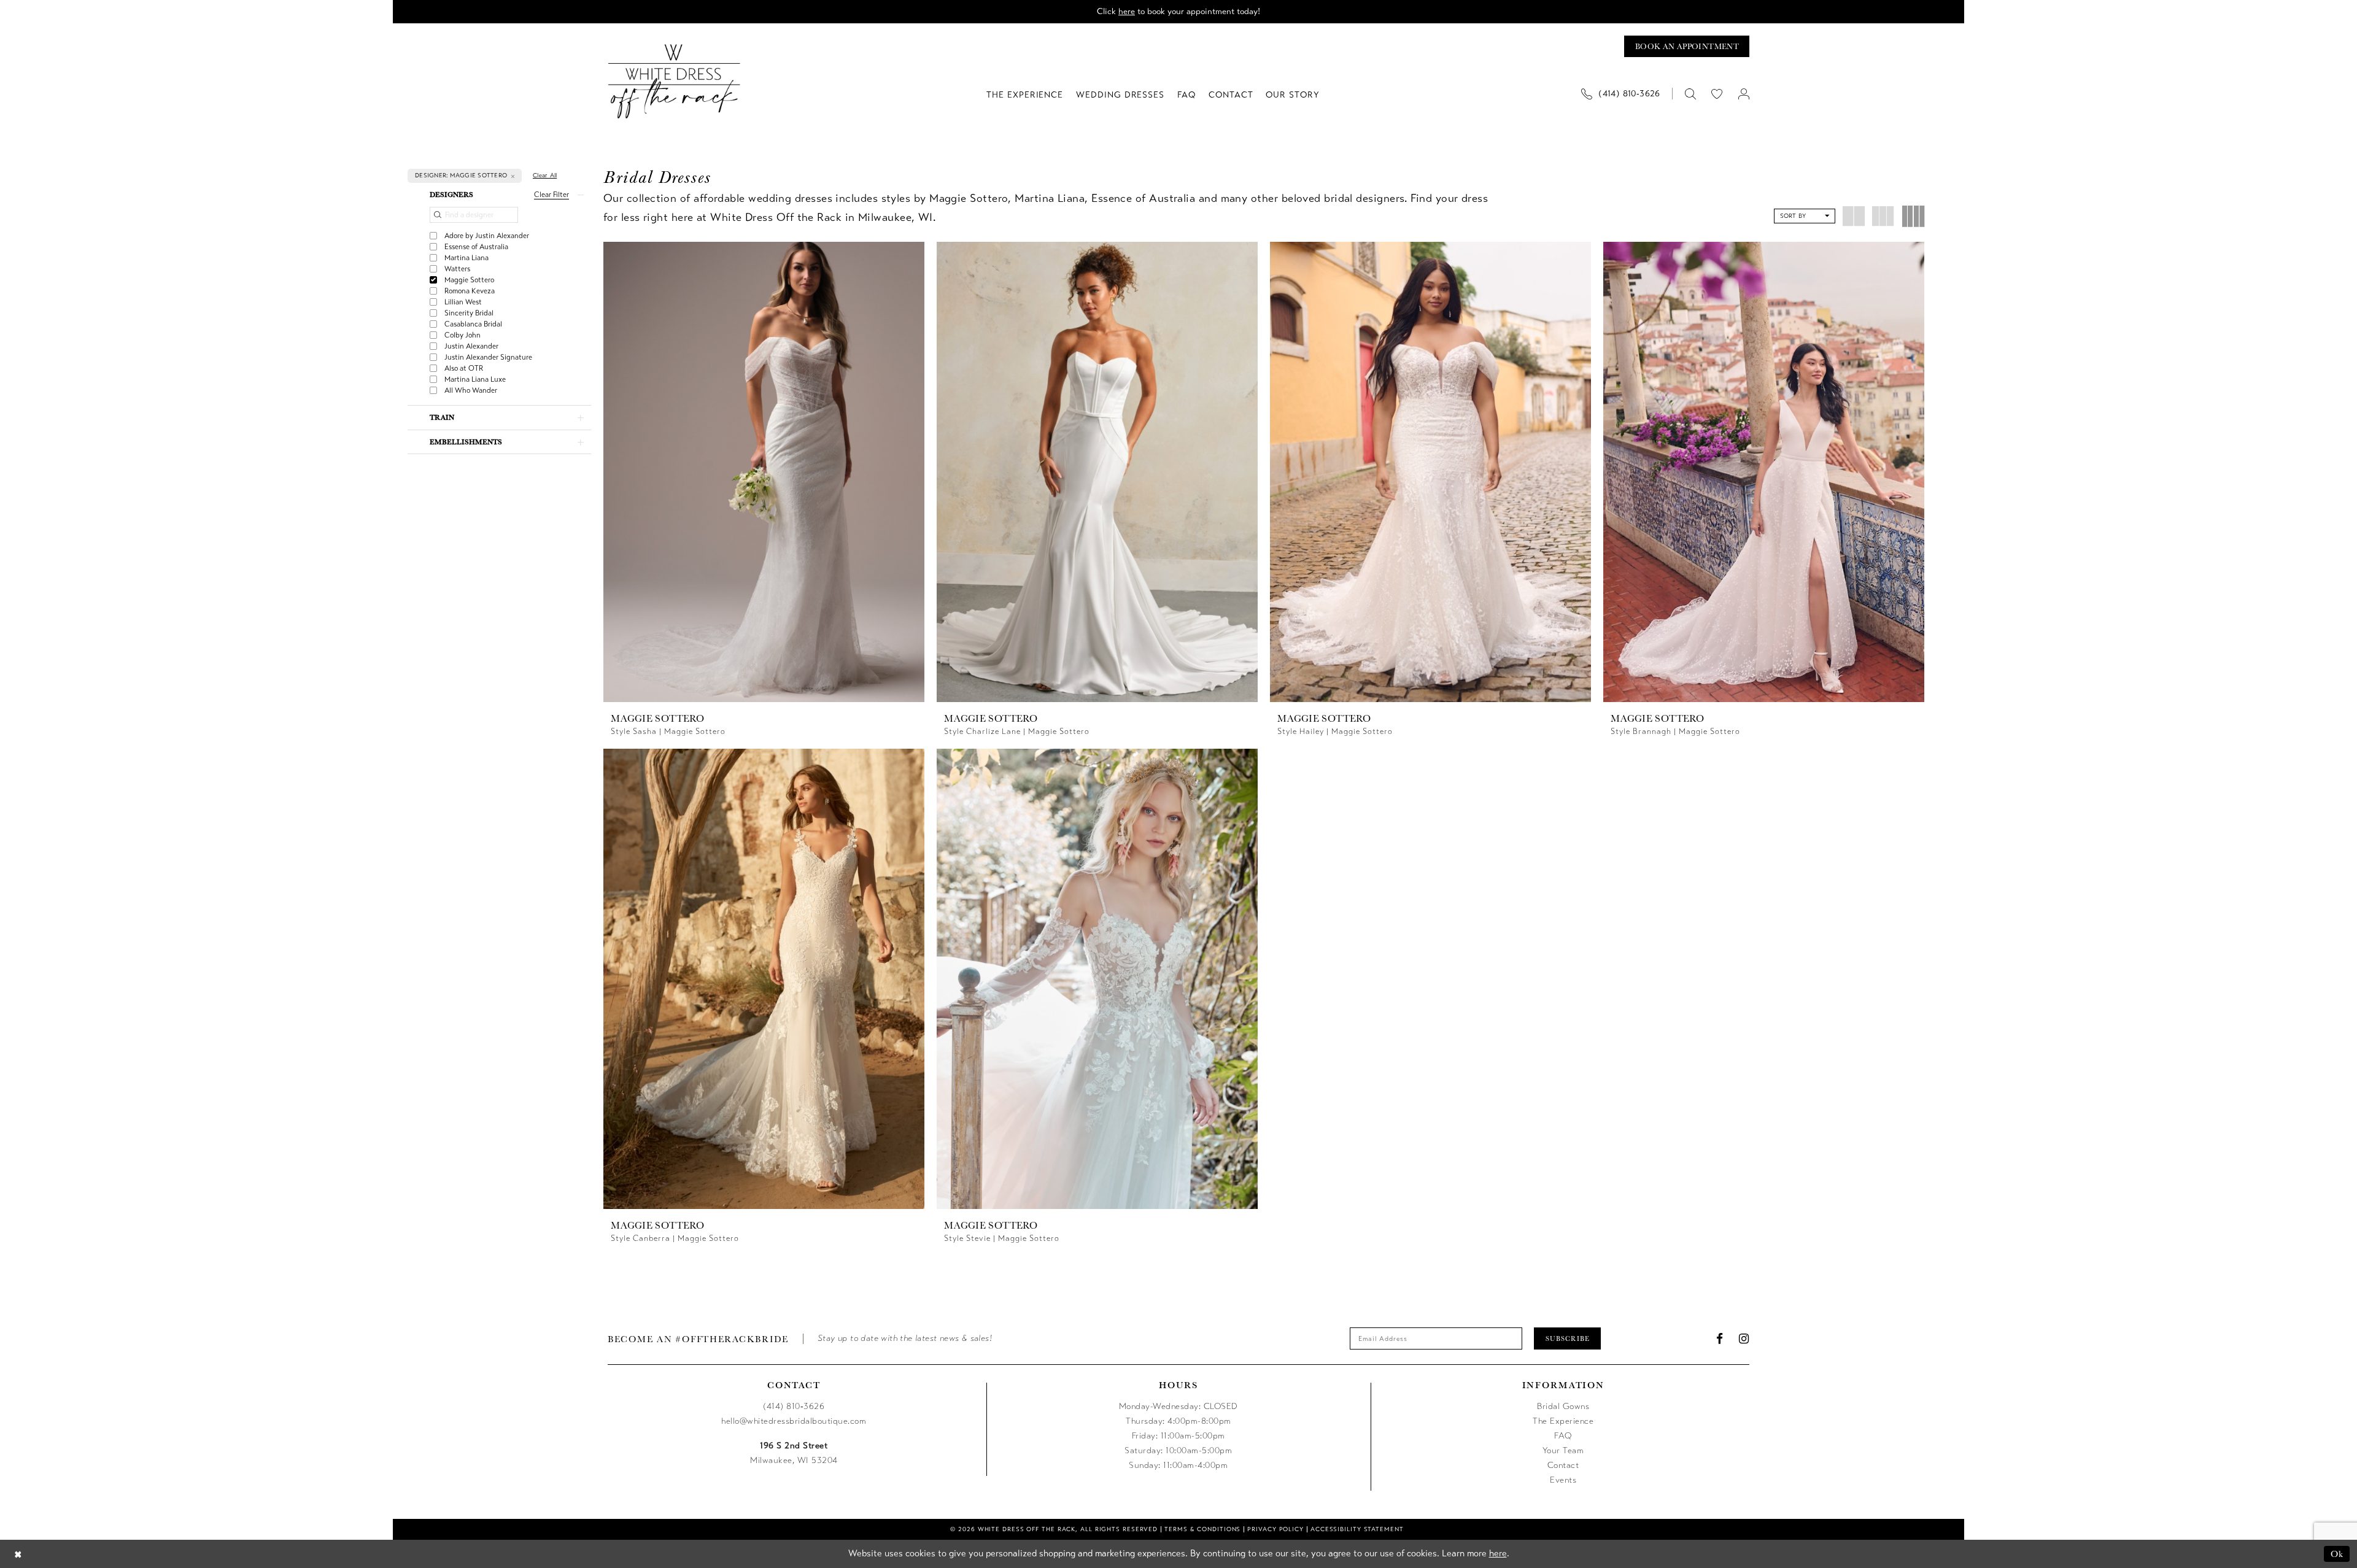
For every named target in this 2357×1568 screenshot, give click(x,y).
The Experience (1563, 1421)
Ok (2337, 1554)
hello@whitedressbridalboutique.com (794, 1421)
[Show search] (1690, 94)
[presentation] (764, 472)
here (1127, 11)
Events (1563, 1480)
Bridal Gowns (1563, 1406)
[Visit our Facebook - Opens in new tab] (1720, 1339)
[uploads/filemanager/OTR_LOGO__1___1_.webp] (674, 81)
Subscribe (1568, 1338)
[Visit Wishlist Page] (1717, 94)
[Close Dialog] (18, 1554)
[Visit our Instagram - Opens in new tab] (1744, 1339)
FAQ (1563, 1436)
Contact (1563, 1465)
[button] (1744, 94)
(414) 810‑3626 (794, 1406)
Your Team (1563, 1450)
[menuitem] (1625, 94)
